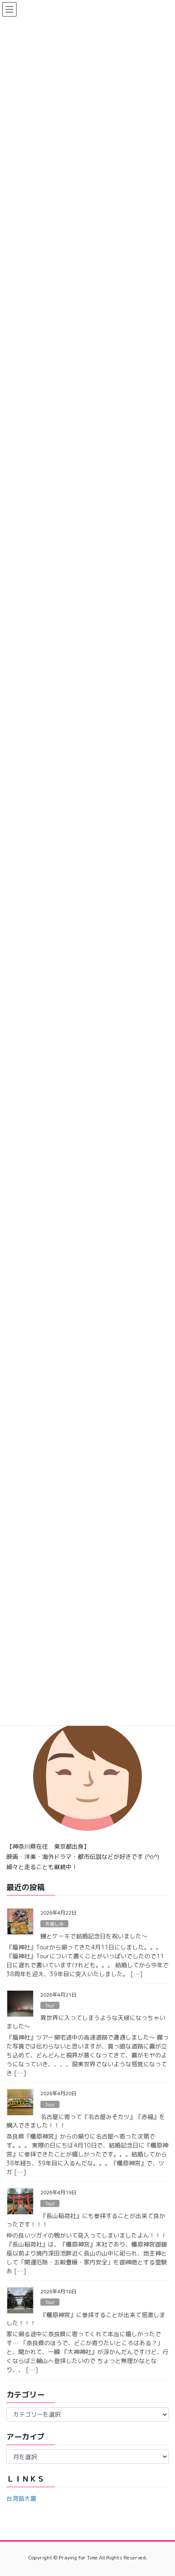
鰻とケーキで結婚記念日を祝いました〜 (94, 1936)
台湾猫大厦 (21, 2498)
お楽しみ (54, 1924)
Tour (50, 2006)
